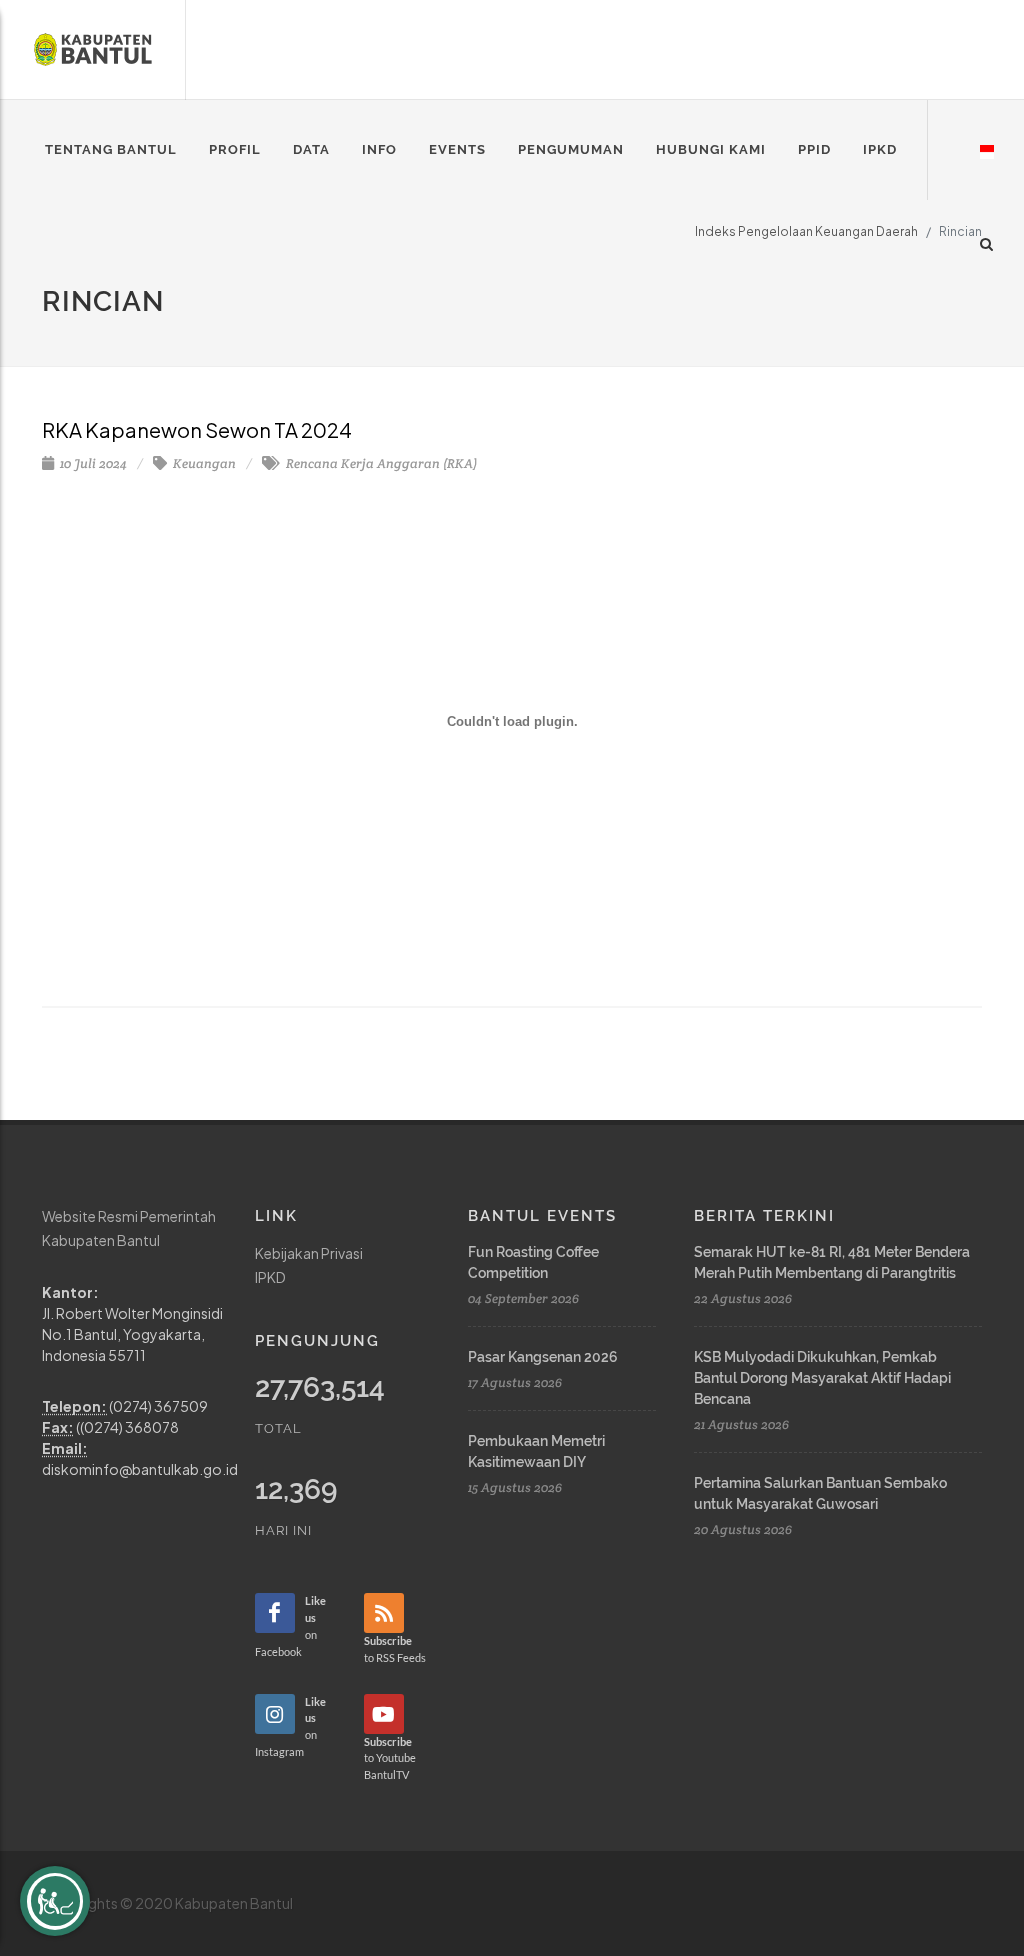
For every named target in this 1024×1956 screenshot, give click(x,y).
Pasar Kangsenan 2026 (543, 1357)
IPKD (270, 1277)
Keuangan (203, 463)
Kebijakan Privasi (309, 1253)
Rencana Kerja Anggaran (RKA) (380, 463)
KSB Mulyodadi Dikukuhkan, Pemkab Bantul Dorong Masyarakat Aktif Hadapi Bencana (822, 1378)
